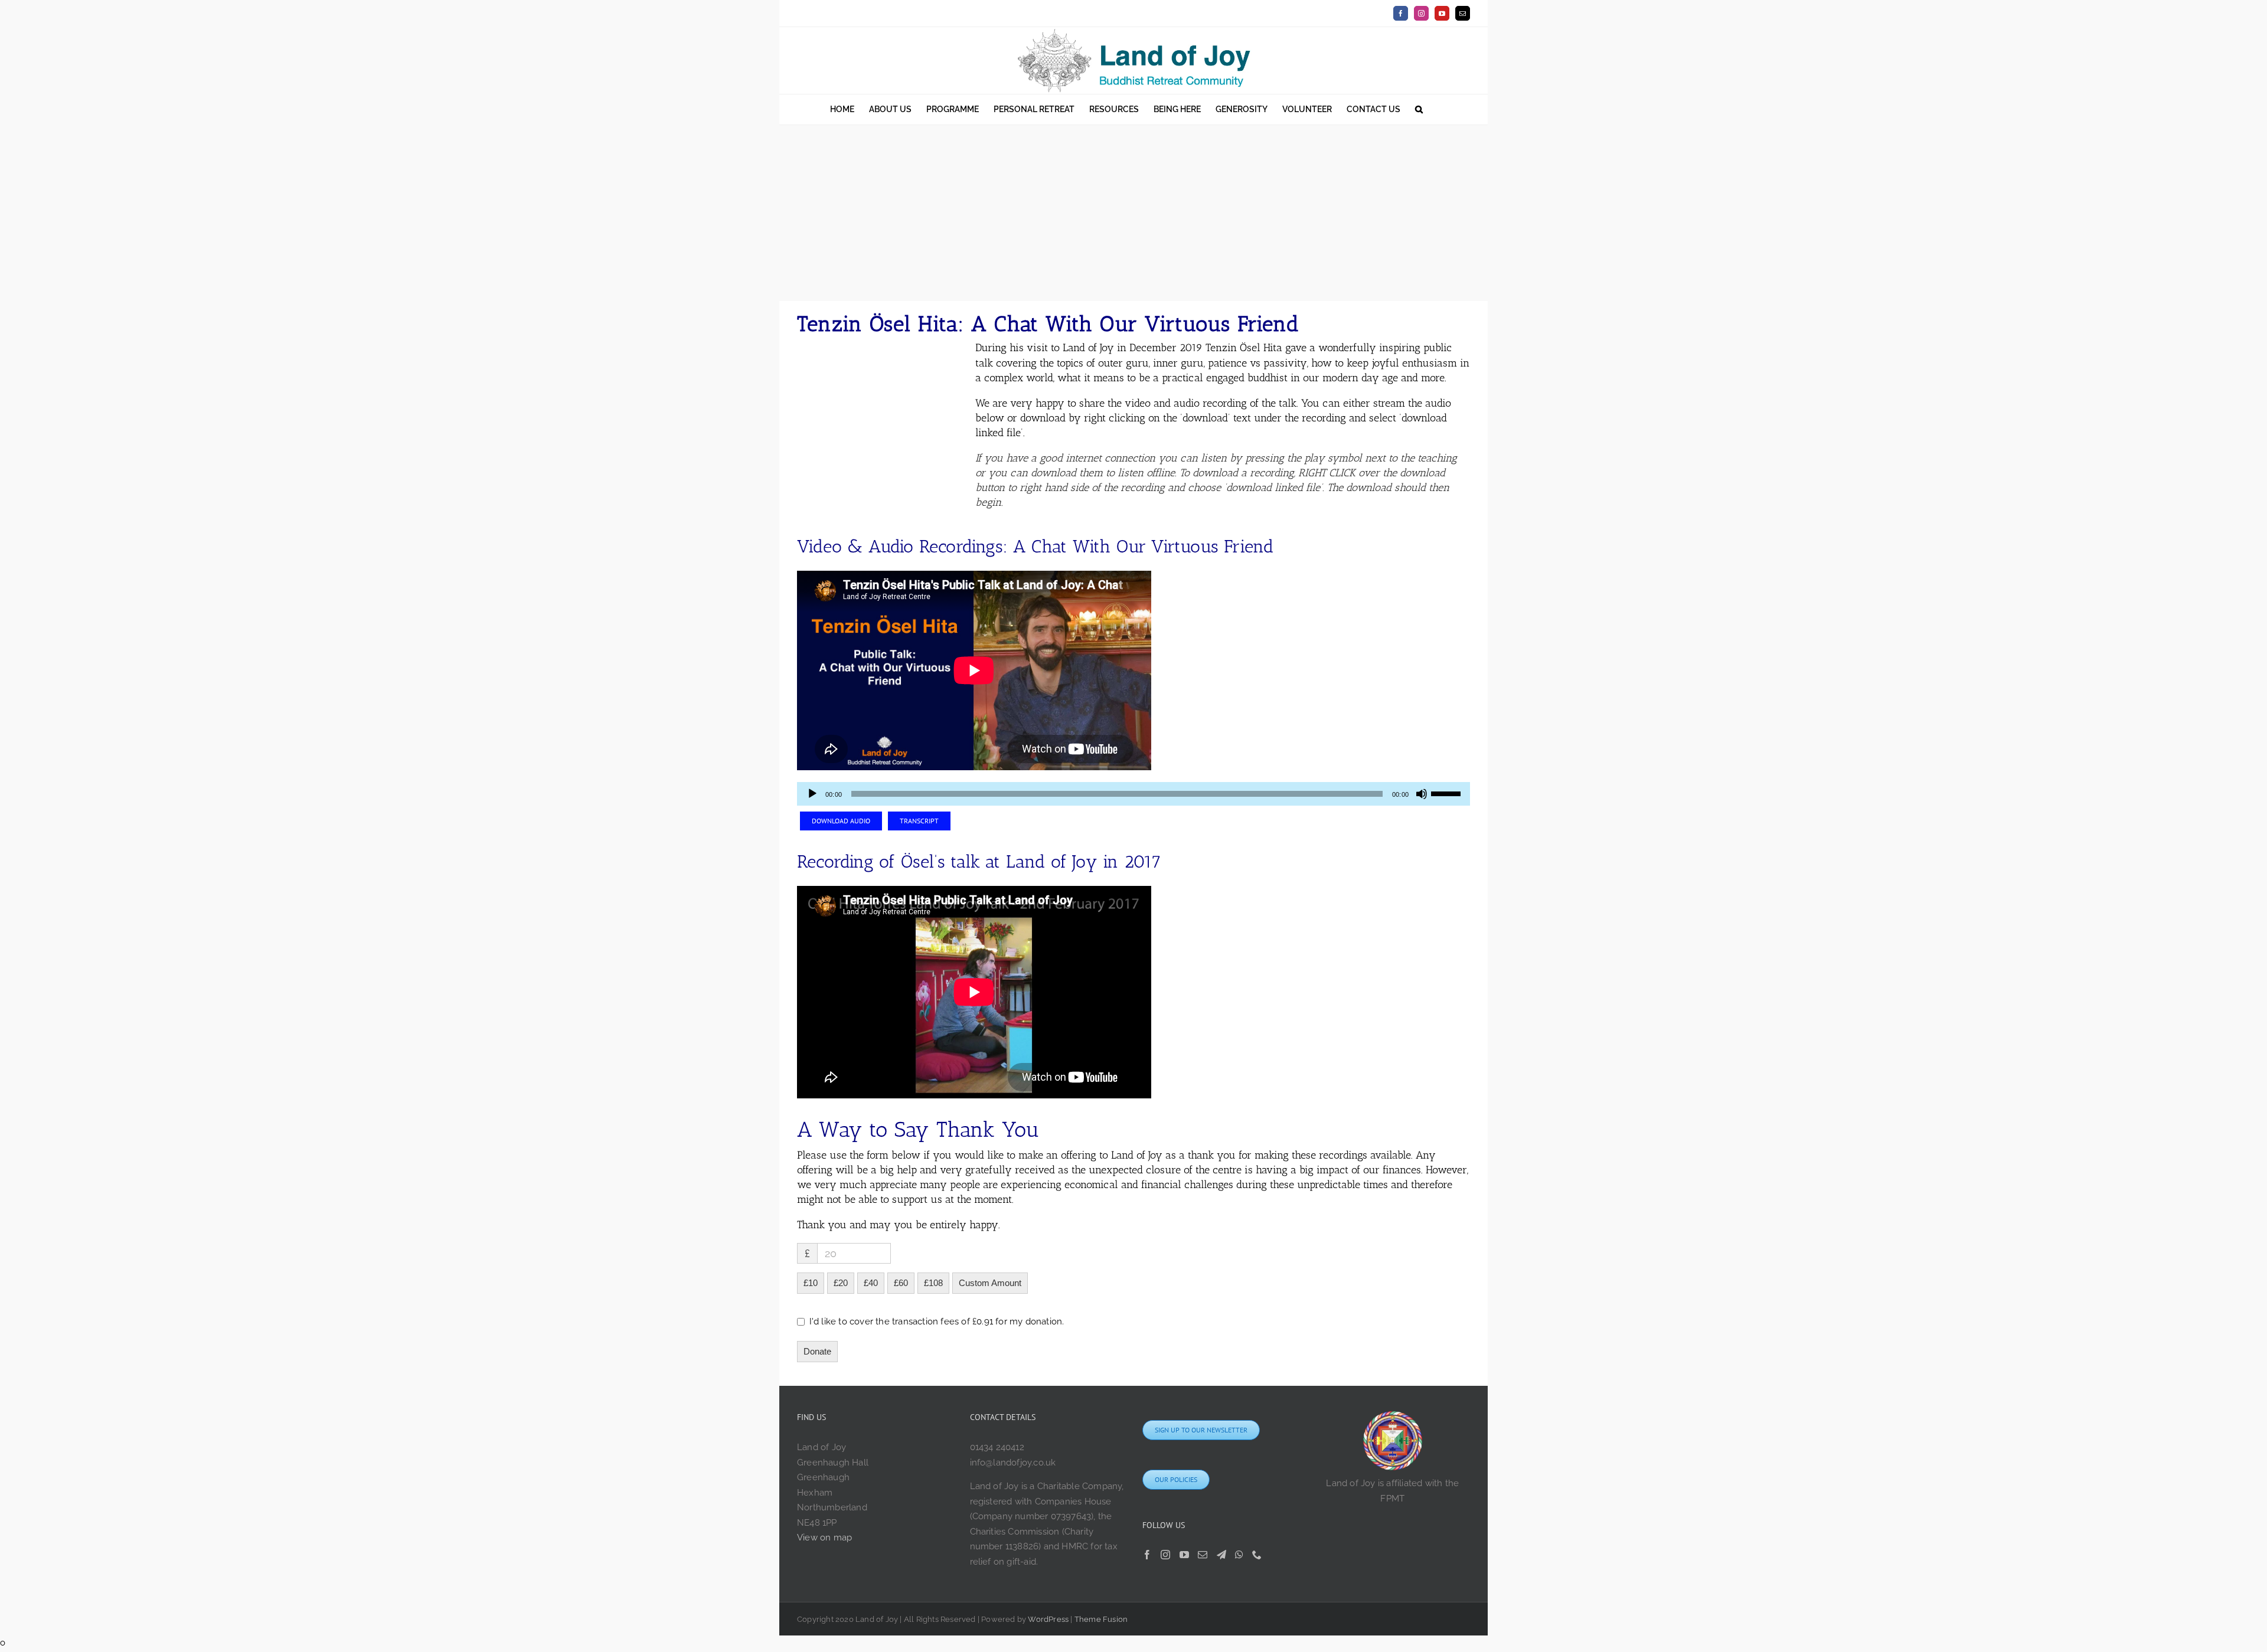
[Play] (812, 794)
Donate (817, 1351)
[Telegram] (1221, 1555)
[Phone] (1257, 1555)
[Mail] (1203, 1555)
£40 (871, 1283)
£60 (901, 1283)
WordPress (1048, 1619)
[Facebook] (1147, 1555)
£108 (933, 1283)
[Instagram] (1165, 1555)
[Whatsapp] (1239, 1555)
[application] (1133, 794)
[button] (1419, 109)
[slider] (1448, 793)
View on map (824, 1537)
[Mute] (1422, 794)
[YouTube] (1184, 1555)
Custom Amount (990, 1283)
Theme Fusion (1101, 1619)
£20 (841, 1283)
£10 (811, 1283)
